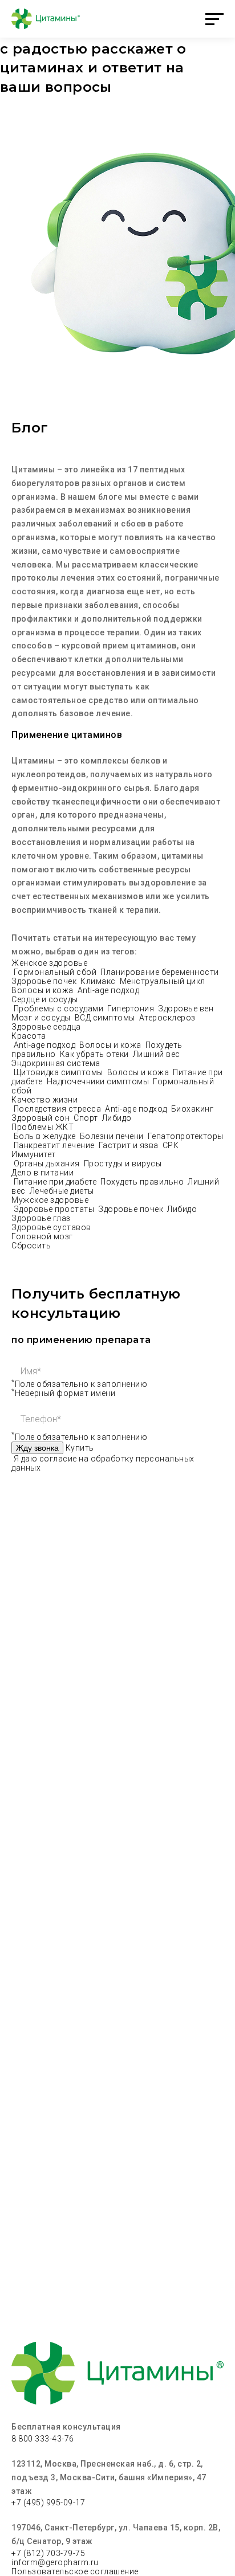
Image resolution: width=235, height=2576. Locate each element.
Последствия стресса (58, 1109)
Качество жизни (44, 1100)
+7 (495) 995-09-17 (48, 2502)
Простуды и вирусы (123, 1164)
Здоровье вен (187, 1009)
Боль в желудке (46, 1136)
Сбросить (31, 1246)
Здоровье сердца (46, 1027)
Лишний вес (157, 1054)
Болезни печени (113, 1136)
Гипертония (132, 1009)
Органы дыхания (48, 1164)
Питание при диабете (56, 1182)
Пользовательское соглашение (75, 2571)
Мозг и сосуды (42, 1018)
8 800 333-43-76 (43, 2439)
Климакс (99, 981)
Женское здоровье (49, 963)
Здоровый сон (42, 1118)
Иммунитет (34, 1154)
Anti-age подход (109, 990)
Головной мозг (42, 1236)
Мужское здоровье (50, 1200)
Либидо (117, 1118)
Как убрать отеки (96, 1054)
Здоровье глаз (41, 1218)
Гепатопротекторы (186, 1136)
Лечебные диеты (62, 1191)
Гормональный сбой (56, 972)
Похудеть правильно (143, 1182)
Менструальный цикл (164, 981)
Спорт (87, 1118)
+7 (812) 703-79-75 (48, 2553)
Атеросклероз (169, 1018)
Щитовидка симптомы (60, 1072)
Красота (29, 1036)
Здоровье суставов (51, 1227)
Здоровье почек (45, 981)
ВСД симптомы (106, 1018)
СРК (171, 1145)
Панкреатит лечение (55, 1145)
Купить (80, 1448)
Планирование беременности (161, 972)
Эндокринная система (56, 1063)
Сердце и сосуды (45, 999)
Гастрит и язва (130, 1145)
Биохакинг (193, 1109)
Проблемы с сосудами (60, 1009)
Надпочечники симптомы (99, 1081)
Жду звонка (37, 1448)
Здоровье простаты (55, 1209)
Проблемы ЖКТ (42, 1127)
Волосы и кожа (43, 990)
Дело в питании (42, 1173)
